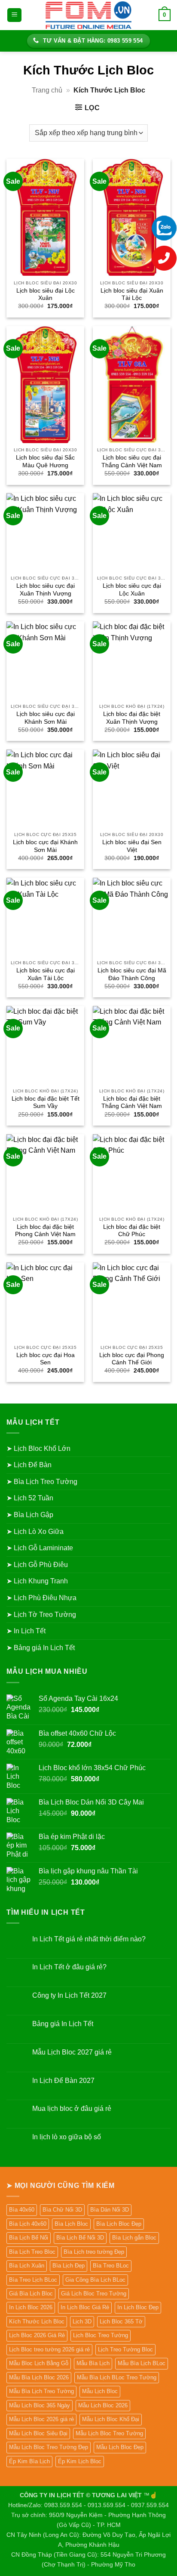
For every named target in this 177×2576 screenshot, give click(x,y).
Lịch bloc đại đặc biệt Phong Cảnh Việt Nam (45, 1231)
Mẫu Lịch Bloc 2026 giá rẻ (41, 2419)
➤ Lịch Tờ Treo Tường (41, 1615)
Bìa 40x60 (22, 2210)
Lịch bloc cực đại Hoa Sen (46, 1359)
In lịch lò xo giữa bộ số (67, 2137)
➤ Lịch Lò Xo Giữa (35, 1532)
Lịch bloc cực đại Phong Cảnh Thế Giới (132, 1359)
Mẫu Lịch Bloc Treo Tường (109, 2433)
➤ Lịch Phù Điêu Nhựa (41, 1598)
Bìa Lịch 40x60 (28, 2224)
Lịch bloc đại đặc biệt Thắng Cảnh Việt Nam (132, 1103)
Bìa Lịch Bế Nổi (29, 2238)
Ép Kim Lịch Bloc (80, 2461)
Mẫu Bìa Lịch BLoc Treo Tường (117, 2377)
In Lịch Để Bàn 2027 (63, 2081)
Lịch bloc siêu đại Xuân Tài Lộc (132, 295)
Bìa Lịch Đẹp (69, 2266)
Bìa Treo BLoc (111, 2266)
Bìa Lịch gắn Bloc (134, 2238)
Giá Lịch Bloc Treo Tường (94, 2294)
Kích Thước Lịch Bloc (37, 2321)
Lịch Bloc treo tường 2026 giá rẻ (49, 2349)
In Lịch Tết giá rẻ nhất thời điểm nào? (89, 1939)
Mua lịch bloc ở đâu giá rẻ (72, 2109)
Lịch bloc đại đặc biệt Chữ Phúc (132, 1231)
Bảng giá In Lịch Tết (63, 2024)
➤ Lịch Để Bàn (29, 1465)
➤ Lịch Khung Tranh (37, 1581)
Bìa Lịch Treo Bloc (32, 2252)
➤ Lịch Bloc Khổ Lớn (38, 1448)
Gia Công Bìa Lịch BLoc (95, 2280)
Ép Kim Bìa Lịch (29, 2461)
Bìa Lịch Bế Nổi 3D (80, 2238)
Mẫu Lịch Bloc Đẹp (120, 2447)
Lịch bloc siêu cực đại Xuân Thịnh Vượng (46, 590)
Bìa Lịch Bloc (71, 2224)
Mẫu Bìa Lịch (93, 2363)
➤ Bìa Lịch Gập (30, 1515)
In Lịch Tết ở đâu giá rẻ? (69, 1967)
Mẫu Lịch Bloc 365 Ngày (40, 2405)
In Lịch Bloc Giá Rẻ (85, 2307)
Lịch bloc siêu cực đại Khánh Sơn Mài (46, 718)
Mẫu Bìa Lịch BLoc (142, 2363)
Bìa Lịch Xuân (27, 2266)
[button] (14, 15)
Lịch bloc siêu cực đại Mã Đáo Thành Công (132, 974)
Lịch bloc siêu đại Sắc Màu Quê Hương (45, 461)
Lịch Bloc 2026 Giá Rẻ (37, 2335)
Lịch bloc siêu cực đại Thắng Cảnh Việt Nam (132, 461)
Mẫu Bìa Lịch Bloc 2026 (39, 2377)
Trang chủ (47, 90)
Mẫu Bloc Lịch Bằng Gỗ (39, 2363)
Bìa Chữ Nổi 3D (62, 2210)
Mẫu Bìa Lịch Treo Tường (41, 2391)
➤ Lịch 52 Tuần (30, 1498)
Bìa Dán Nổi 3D (110, 2210)
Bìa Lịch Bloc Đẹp (119, 2224)
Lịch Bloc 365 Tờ (121, 2321)
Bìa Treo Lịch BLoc (33, 2280)
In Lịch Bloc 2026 (31, 2307)
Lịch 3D (82, 2321)
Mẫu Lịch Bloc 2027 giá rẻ (72, 2052)
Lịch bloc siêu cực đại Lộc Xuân (132, 590)
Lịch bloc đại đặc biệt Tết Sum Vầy (46, 1103)
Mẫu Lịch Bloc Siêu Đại (38, 2433)
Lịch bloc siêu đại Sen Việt (132, 846)
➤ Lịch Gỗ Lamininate (40, 1548)
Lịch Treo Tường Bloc (125, 2349)
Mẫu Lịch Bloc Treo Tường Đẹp (49, 2447)
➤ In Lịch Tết (26, 1631)
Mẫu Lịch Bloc (100, 2391)
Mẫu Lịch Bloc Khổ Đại (111, 2419)
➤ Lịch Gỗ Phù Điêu (37, 1565)
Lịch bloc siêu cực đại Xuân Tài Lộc (46, 974)
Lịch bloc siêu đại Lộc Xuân (46, 295)
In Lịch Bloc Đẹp (138, 2307)
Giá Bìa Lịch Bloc (31, 2294)
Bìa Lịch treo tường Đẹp (94, 2252)
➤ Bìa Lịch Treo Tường (42, 1482)
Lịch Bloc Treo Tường (101, 2335)
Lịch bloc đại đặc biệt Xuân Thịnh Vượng (132, 718)
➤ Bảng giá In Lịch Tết (41, 1648)
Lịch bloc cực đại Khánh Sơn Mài (45, 846)
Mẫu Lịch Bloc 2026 (103, 2405)
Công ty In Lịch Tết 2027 (69, 1995)
